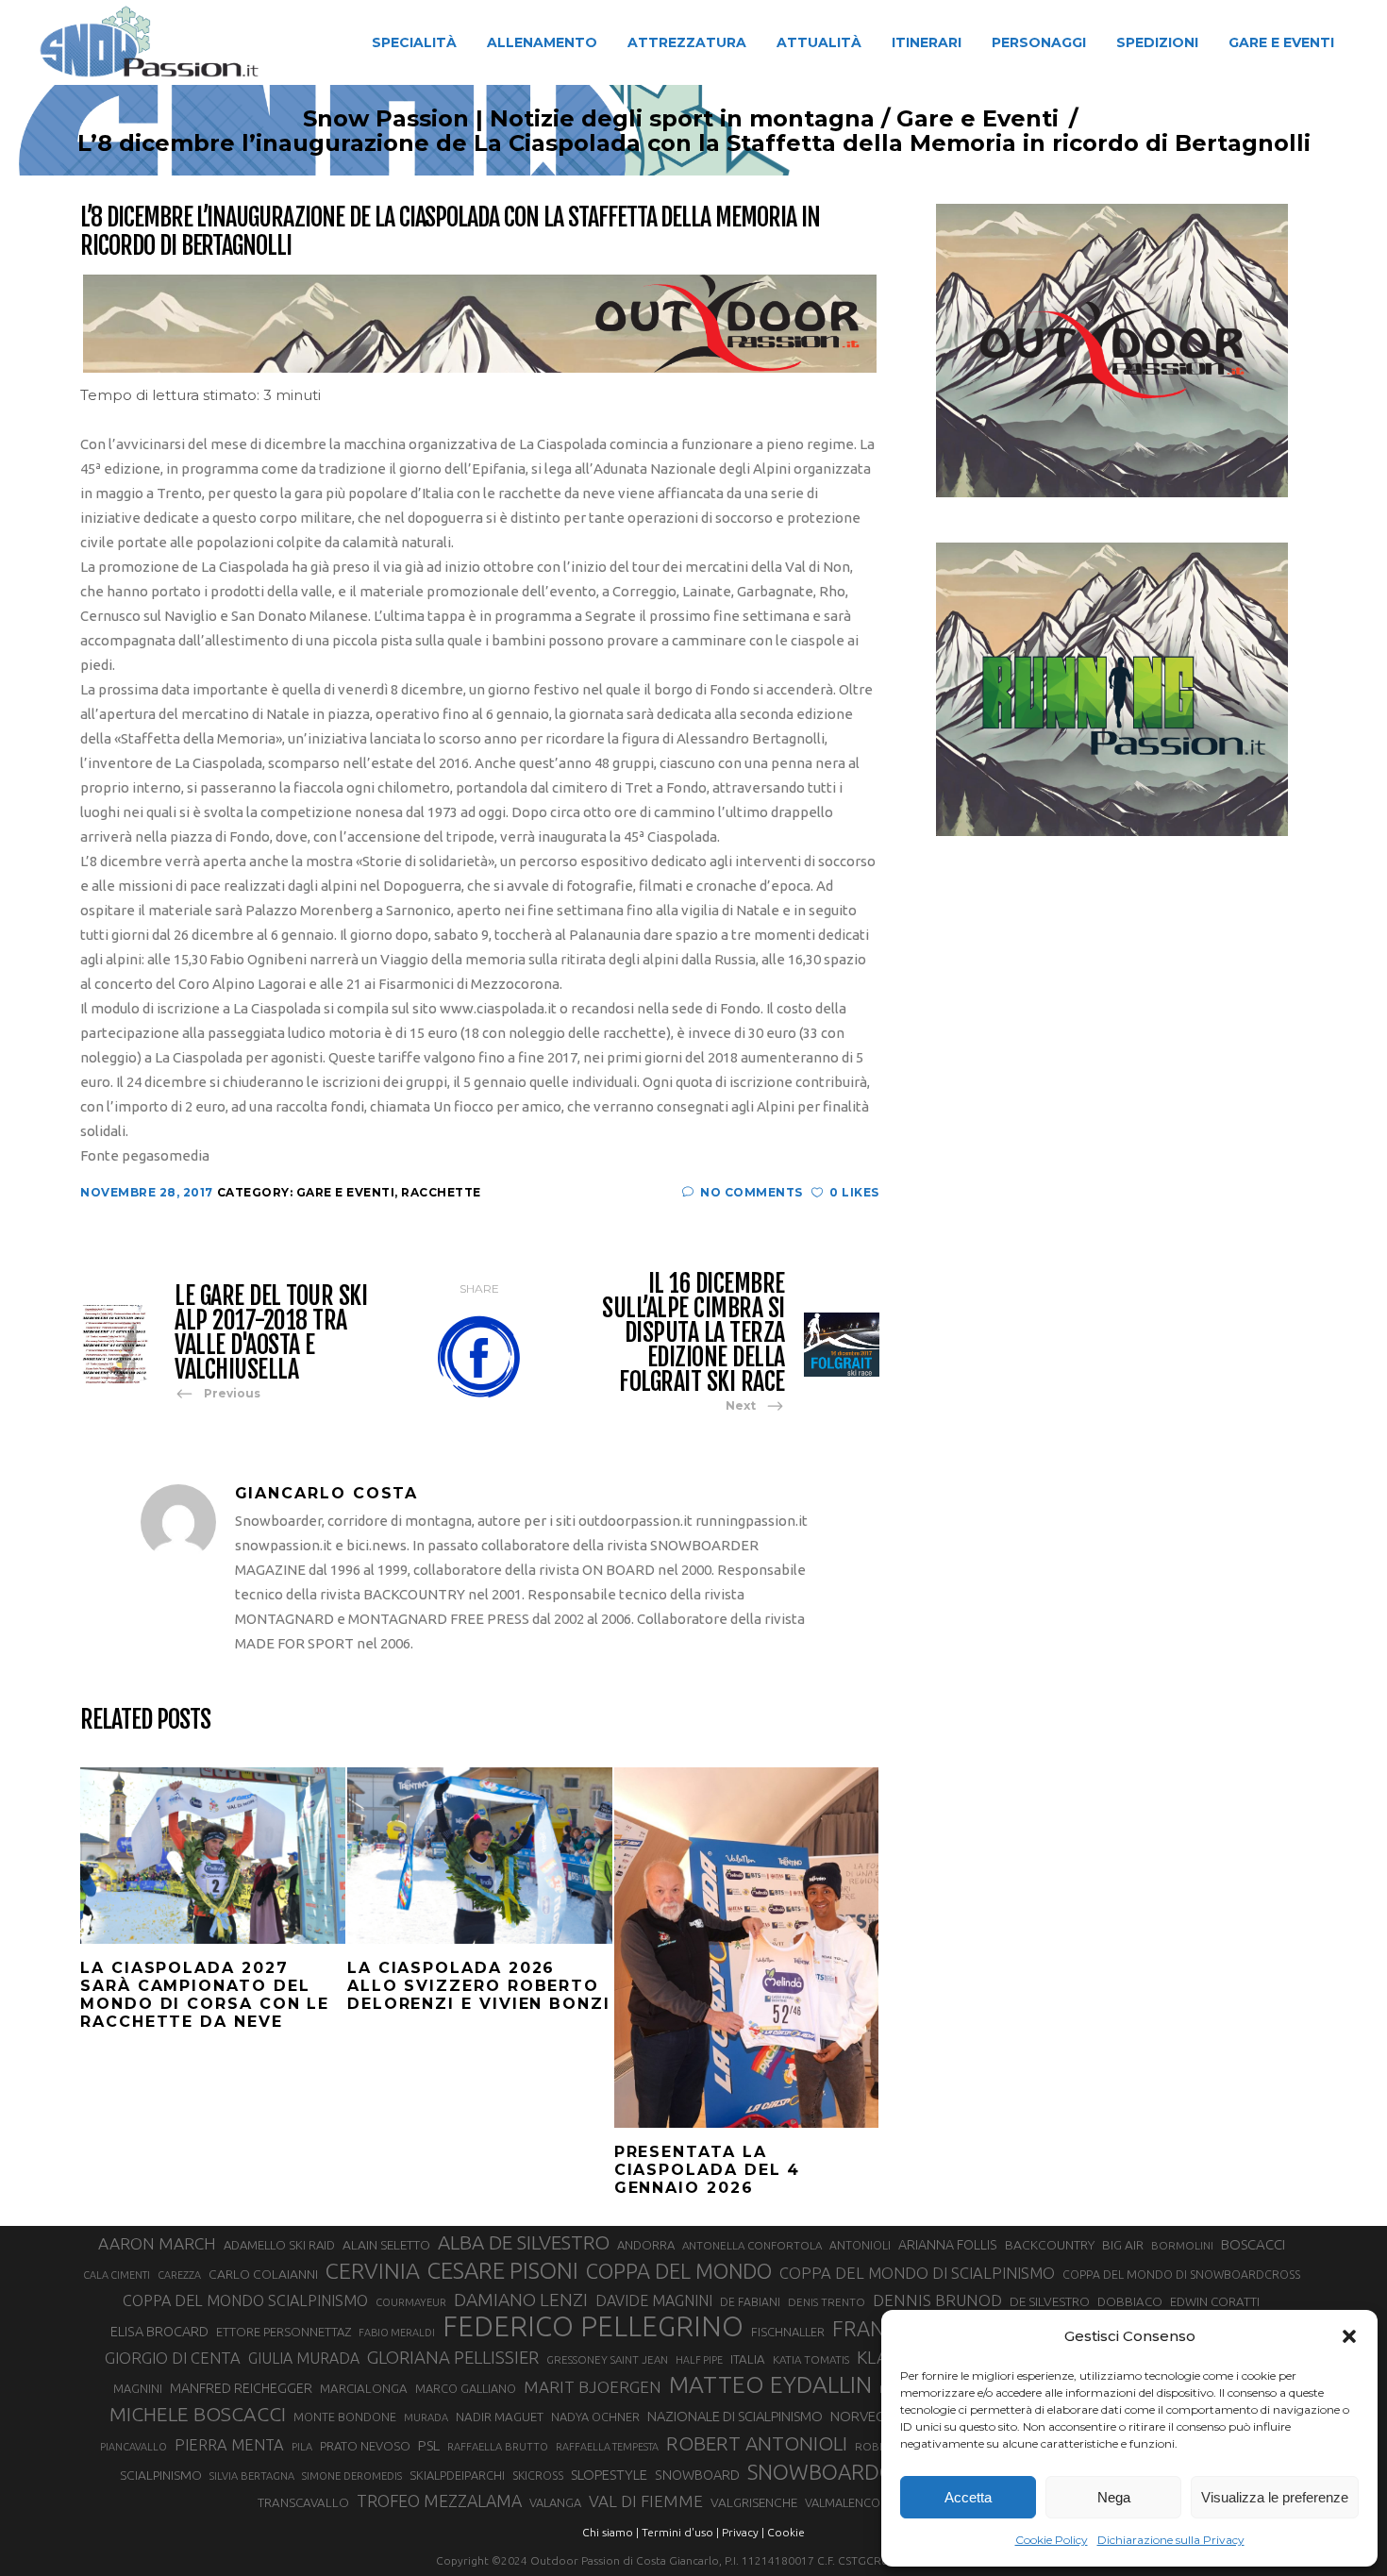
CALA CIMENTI (117, 2275)
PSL (429, 2445)
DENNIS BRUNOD (937, 2300)
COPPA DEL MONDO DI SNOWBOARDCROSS (1181, 2274)
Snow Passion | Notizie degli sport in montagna (589, 119)
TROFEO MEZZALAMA (439, 2501)
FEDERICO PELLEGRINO (593, 2327)
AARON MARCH (157, 2243)
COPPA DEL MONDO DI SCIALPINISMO (917, 2273)
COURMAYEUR (411, 2302)
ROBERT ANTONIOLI (757, 2443)
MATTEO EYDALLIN (770, 2384)
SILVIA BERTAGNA (252, 2476)
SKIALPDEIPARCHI (457, 2475)
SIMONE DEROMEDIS (352, 2476)
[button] (1349, 2336)
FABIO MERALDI (397, 2333)
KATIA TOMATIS (811, 2359)
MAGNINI (138, 2388)
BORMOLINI (1182, 2245)
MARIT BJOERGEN (593, 2387)
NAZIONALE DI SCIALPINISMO (735, 2416)
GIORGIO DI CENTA (173, 2358)
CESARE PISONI (503, 2271)
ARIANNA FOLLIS (948, 2245)
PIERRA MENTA (229, 2445)
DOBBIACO (1130, 2302)
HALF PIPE (699, 2360)
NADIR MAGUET (500, 2417)
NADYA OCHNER (595, 2417)
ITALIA (748, 2359)
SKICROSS (538, 2475)
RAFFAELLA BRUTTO (498, 2447)
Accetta (968, 2497)
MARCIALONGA (364, 2389)
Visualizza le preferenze (1275, 2497)
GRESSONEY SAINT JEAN (607, 2359)
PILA (302, 2447)
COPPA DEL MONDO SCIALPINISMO (245, 2300)
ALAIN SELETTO (386, 2245)
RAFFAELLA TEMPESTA (607, 2447)
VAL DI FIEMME (646, 2501)
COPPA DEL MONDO (679, 2271)
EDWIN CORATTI (1215, 2302)
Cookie (786, 2532)
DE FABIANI (750, 2302)
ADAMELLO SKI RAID (279, 2245)
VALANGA (555, 2502)
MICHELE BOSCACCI (198, 2414)
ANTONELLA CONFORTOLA (752, 2245)
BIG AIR (1123, 2245)
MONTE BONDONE (345, 2417)
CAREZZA (179, 2275)
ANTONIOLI (860, 2245)
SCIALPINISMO (161, 2475)
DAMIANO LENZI (521, 2300)
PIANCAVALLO (134, 2447)
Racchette (441, 1192)
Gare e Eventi (978, 119)
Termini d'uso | (680, 2532)
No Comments (752, 1192)
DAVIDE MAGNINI (654, 2300)
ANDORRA (646, 2245)
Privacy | (743, 2532)
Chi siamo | (610, 2532)
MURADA (426, 2417)
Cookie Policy (1052, 2540)
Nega (1114, 2497)
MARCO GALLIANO (466, 2388)
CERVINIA (373, 2270)
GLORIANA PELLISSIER (453, 2357)
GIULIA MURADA (304, 2358)
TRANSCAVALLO (303, 2503)
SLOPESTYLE (609, 2475)
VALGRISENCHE (754, 2502)
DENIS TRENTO (827, 2302)
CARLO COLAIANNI (263, 2274)
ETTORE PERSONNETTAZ (284, 2332)
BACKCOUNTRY (1050, 2245)
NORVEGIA (864, 2416)
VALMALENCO (843, 2502)
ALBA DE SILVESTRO (524, 2242)
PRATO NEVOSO (365, 2446)
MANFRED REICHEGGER (241, 2388)
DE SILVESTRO (1050, 2301)
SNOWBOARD (697, 2475)
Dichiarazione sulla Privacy (1171, 2540)
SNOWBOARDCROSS (844, 2472)
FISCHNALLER (788, 2332)
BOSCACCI (1253, 2244)
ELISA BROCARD (159, 2331)
